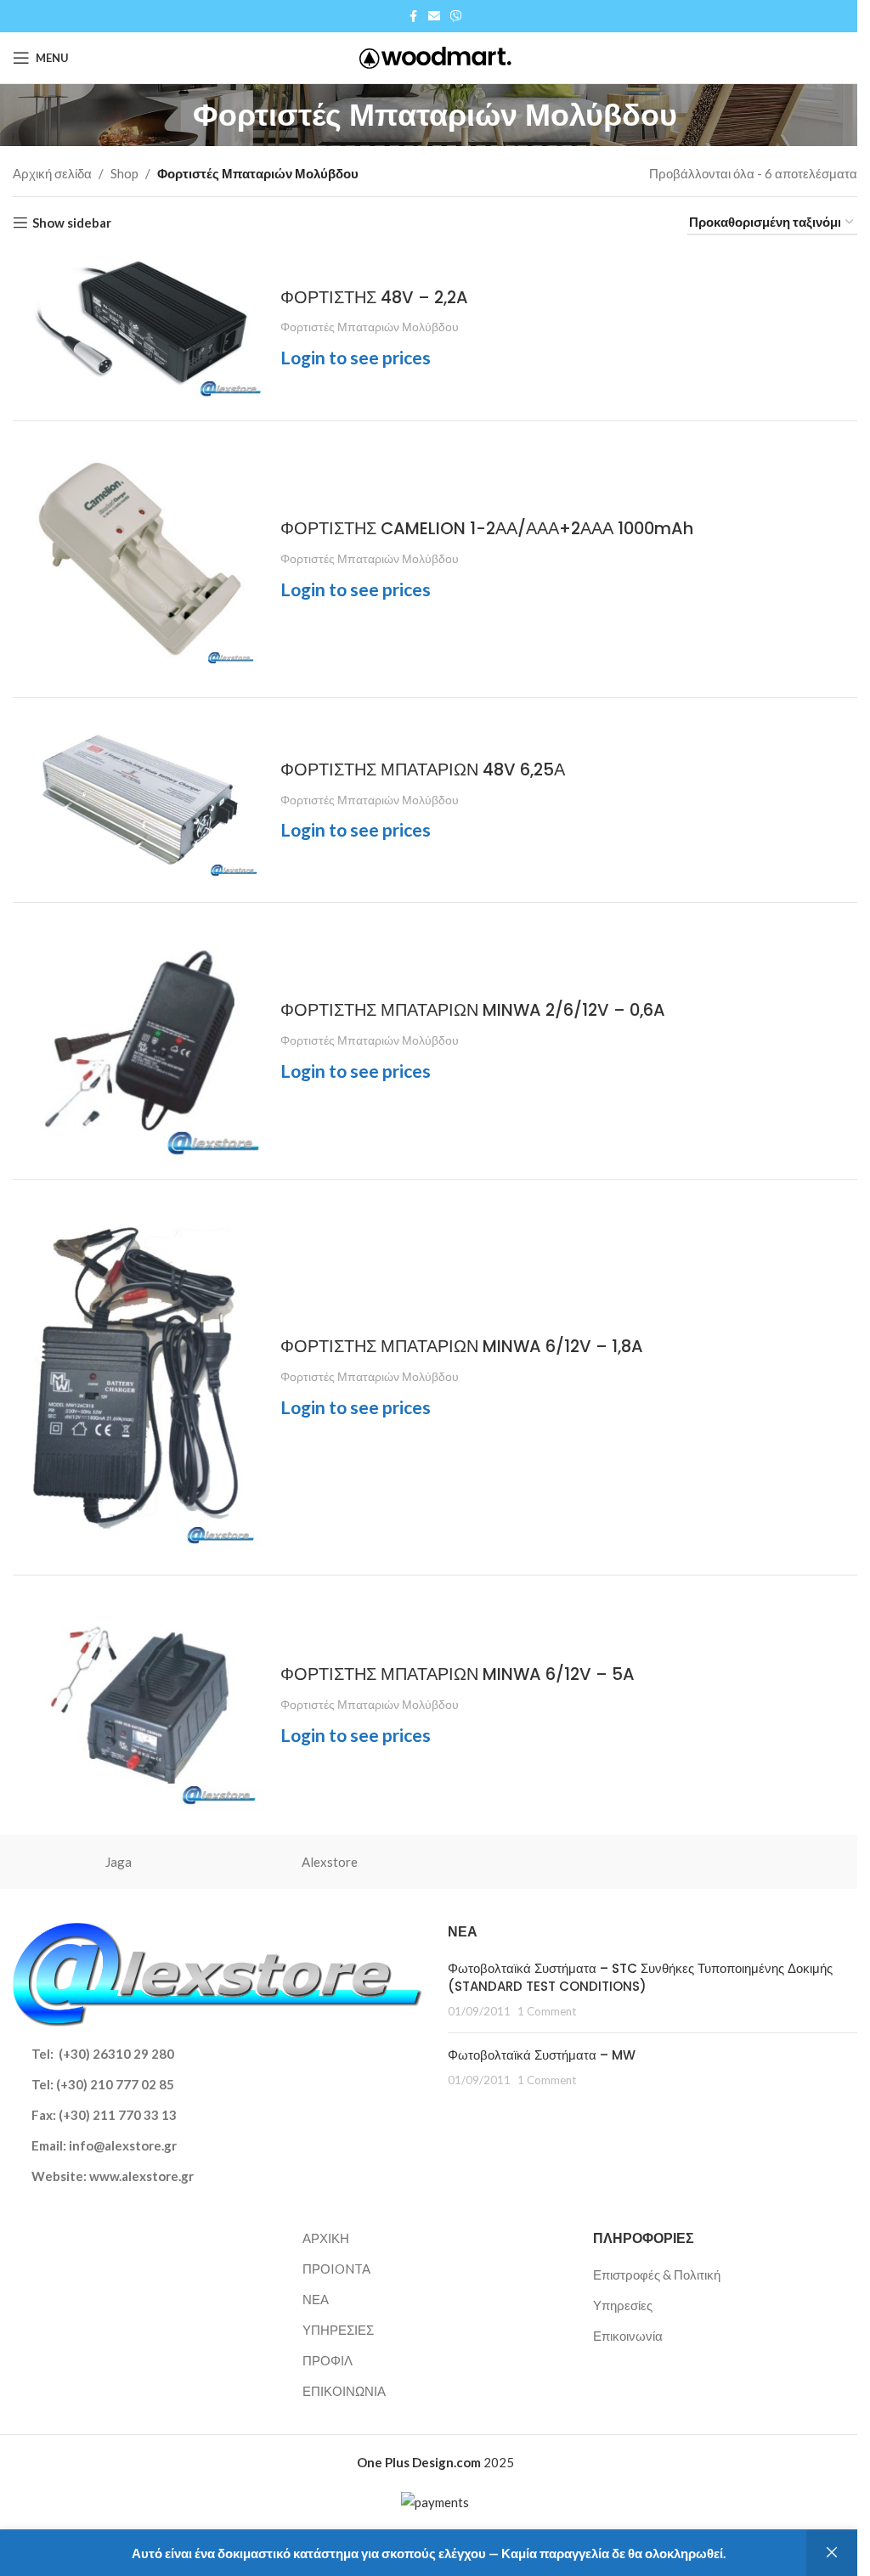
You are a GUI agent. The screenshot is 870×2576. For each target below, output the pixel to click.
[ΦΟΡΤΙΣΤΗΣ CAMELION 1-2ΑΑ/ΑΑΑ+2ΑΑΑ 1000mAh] (140, 559)
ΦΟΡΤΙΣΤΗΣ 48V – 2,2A (374, 298)
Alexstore (330, 1862)
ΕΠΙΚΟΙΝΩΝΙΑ (344, 2391)
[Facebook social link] (413, 17)
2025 (435, 2462)
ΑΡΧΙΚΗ (326, 2238)
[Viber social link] (456, 17)
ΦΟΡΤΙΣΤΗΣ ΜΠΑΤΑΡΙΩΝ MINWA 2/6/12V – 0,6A (473, 1010)
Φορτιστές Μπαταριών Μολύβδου (370, 327)
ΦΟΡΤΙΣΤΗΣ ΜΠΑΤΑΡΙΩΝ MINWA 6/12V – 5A (458, 1674)
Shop (124, 173)
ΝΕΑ (316, 2299)
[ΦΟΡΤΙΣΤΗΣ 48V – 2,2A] (140, 328)
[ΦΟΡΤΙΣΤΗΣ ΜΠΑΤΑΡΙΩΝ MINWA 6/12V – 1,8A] (140, 1377)
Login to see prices (356, 357)
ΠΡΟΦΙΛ (328, 2360)
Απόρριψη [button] (832, 2553)
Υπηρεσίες (623, 2305)
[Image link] (217, 1973)
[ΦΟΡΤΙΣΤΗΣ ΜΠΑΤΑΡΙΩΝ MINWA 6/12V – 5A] (140, 1705)
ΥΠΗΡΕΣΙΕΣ (338, 2330)
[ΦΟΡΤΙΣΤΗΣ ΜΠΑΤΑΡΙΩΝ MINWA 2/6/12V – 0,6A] (140, 1041)
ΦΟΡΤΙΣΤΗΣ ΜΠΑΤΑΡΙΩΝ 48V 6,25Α (423, 770)
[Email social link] (434, 17)
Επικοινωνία (628, 2336)
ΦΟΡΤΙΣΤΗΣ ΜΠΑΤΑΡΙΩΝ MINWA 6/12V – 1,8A (462, 1347)
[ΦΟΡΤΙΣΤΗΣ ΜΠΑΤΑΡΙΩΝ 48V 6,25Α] (140, 800)
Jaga (119, 1862)
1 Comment (547, 2011)
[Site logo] (435, 56)
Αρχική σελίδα (52, 173)
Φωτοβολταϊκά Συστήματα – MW (542, 2055)
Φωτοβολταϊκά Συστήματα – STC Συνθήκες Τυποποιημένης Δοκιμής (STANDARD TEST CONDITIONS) (640, 1977)
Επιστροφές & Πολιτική (657, 2274)
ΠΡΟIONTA (336, 2269)
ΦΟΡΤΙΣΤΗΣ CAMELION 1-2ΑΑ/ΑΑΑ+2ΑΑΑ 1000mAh (487, 529)
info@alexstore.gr (123, 2145)
